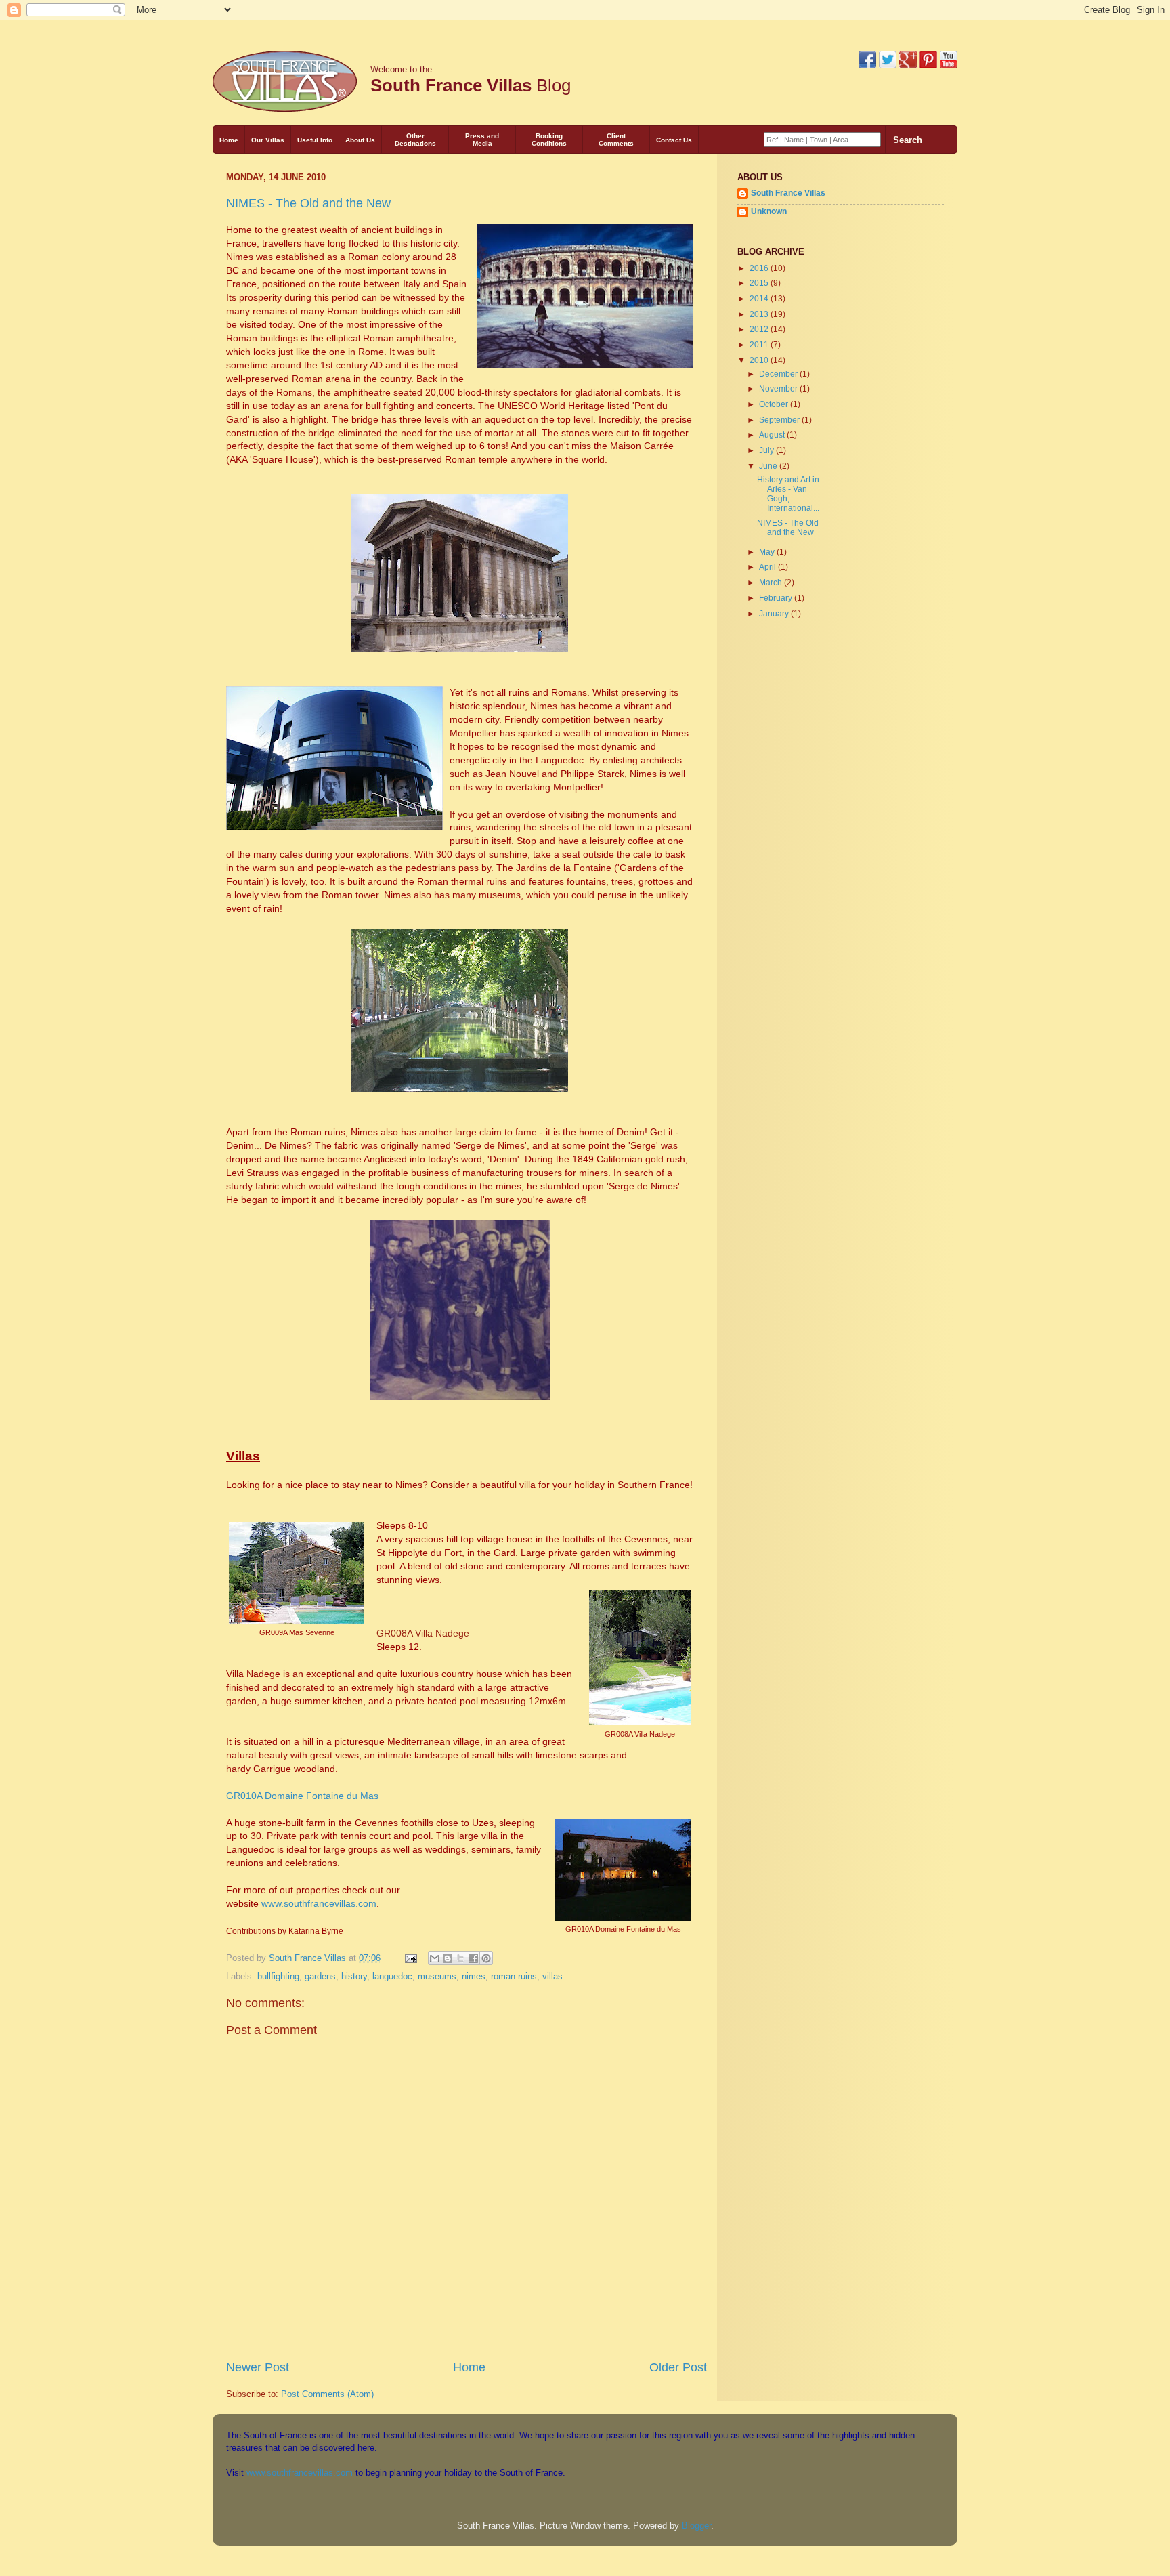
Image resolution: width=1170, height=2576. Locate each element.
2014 (760, 298)
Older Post (678, 2367)
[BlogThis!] (448, 1958)
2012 (760, 329)
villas (552, 1976)
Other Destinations (415, 140)
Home (229, 140)
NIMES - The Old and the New (308, 203)
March (772, 582)
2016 (760, 268)
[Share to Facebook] (473, 1958)
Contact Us (674, 140)
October (775, 404)
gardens (320, 1976)
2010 (760, 360)
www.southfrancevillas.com (319, 1903)
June (769, 466)
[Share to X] (460, 1958)
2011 (760, 344)
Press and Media (482, 140)
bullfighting (278, 1976)
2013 (760, 314)
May (768, 552)
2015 (760, 283)
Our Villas (268, 140)
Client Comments (616, 140)
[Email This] (435, 1958)
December (779, 374)
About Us (360, 140)
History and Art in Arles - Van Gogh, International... (788, 493)
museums (437, 1976)
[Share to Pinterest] (486, 1958)
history (354, 1976)
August (773, 435)
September (780, 420)
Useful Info (315, 140)
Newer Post (258, 2367)
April (768, 567)
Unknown (769, 211)
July (767, 450)
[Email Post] (410, 1958)
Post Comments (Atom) (327, 2394)
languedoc (392, 1976)
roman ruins (514, 1976)
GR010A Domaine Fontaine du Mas (302, 1796)
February (777, 598)
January (775, 613)
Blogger (696, 2526)
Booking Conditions (549, 140)
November (779, 388)
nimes (474, 1976)
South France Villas (788, 193)
